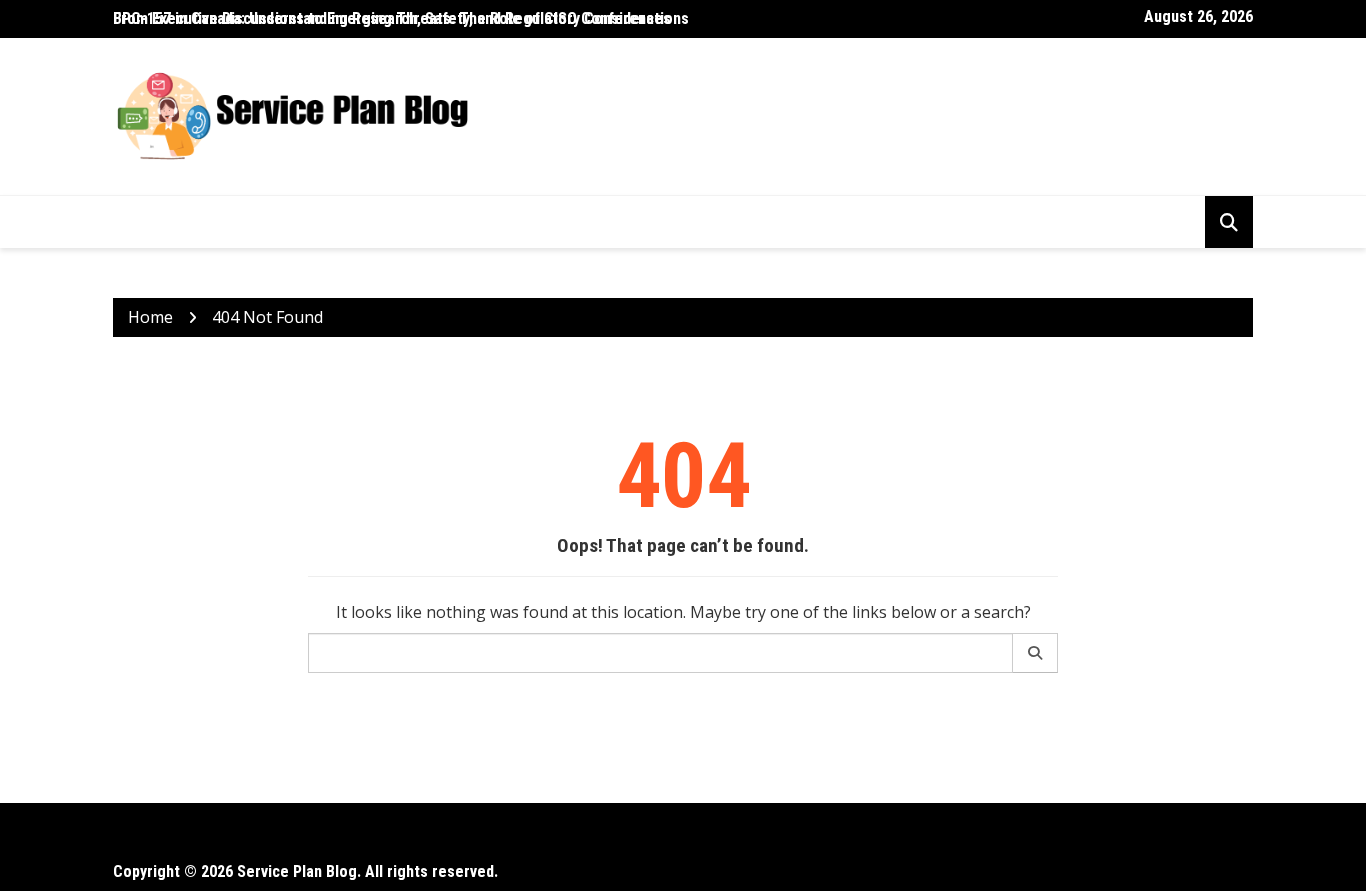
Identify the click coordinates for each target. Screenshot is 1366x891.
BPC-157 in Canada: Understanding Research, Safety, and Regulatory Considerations (401, 18)
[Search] (1035, 653)
